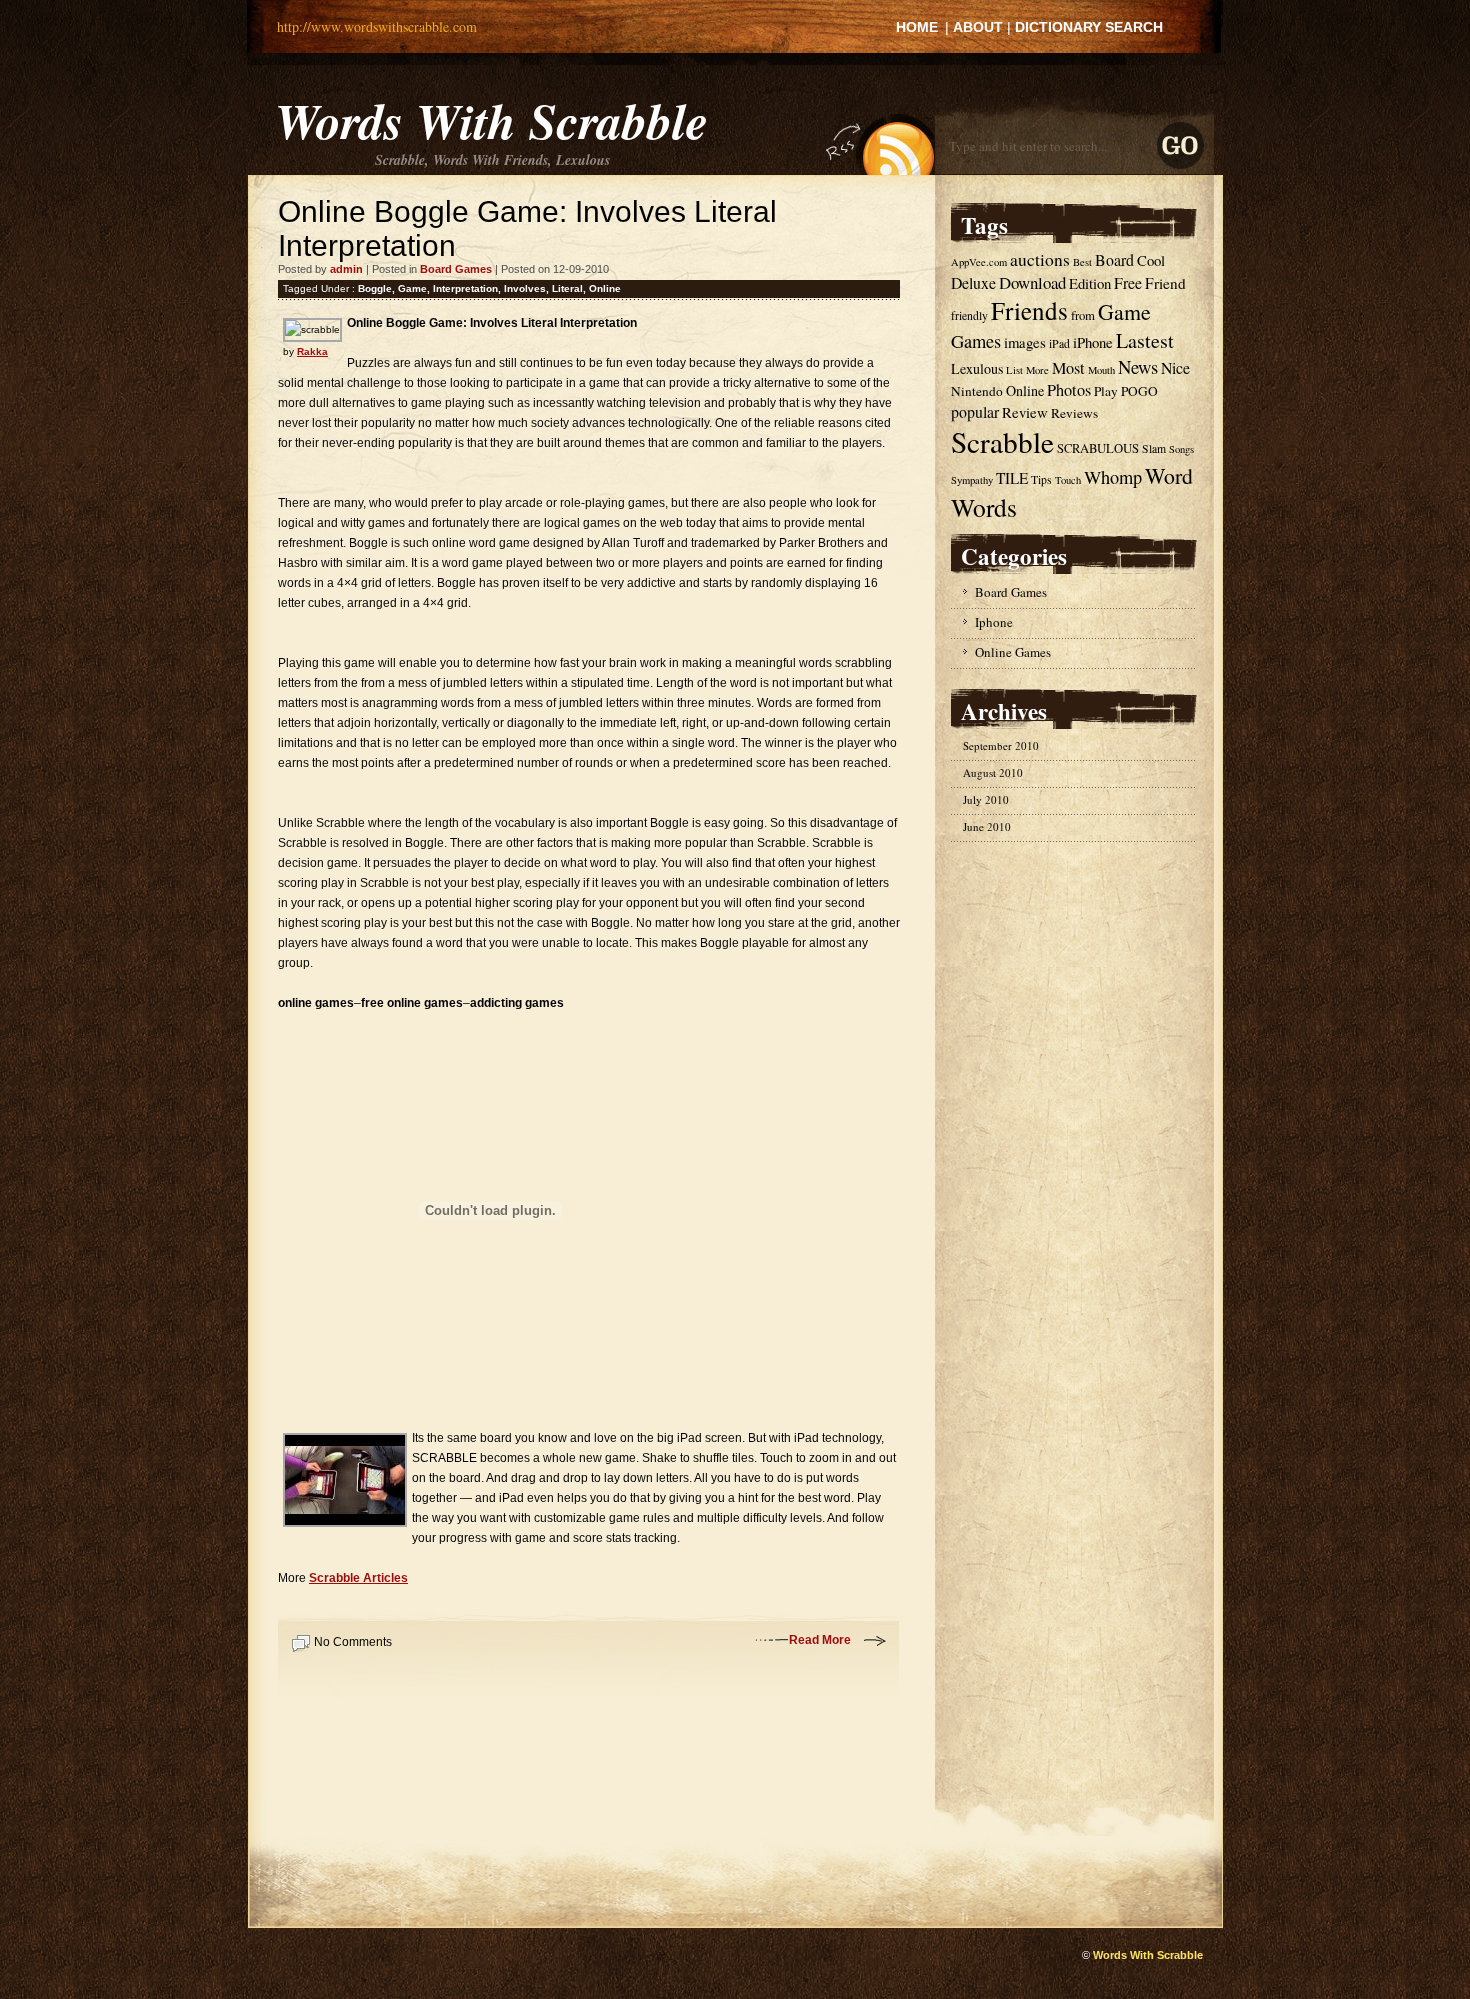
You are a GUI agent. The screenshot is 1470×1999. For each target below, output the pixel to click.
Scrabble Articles (358, 1578)
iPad (1059, 343)
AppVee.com (979, 262)
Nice (1175, 367)
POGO (1139, 391)
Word (1169, 475)
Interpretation (465, 288)
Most (1068, 368)
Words (984, 507)
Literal (567, 288)
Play (1106, 391)
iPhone (1093, 342)
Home (917, 27)
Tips (1041, 479)
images (1025, 342)
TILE (1012, 478)
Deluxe (973, 282)
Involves (525, 288)
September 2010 (1001, 745)
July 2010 (986, 799)
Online (605, 288)
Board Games (456, 269)
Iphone (994, 622)
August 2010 (993, 772)
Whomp (1113, 477)
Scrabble (1002, 441)
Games (976, 341)
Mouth (1101, 370)
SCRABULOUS (1098, 448)
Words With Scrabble (491, 120)
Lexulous (977, 368)
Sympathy (972, 480)
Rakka (312, 351)
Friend (1165, 283)
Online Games (1013, 652)
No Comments (353, 1642)
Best (1082, 262)
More (1037, 370)
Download (1032, 282)
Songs (1181, 449)
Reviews (1074, 413)
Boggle (375, 288)
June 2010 (987, 826)
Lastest (1145, 340)
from (1083, 315)
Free (1128, 282)
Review (1025, 412)
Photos (1069, 390)
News (1138, 366)
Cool (1151, 260)
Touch (1068, 480)
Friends (1029, 310)
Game (412, 288)
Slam (1154, 448)
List (1014, 370)
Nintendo (977, 391)
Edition (1090, 283)
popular (975, 411)
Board (1114, 259)
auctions (1040, 259)
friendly (969, 315)
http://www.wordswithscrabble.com (377, 26)
